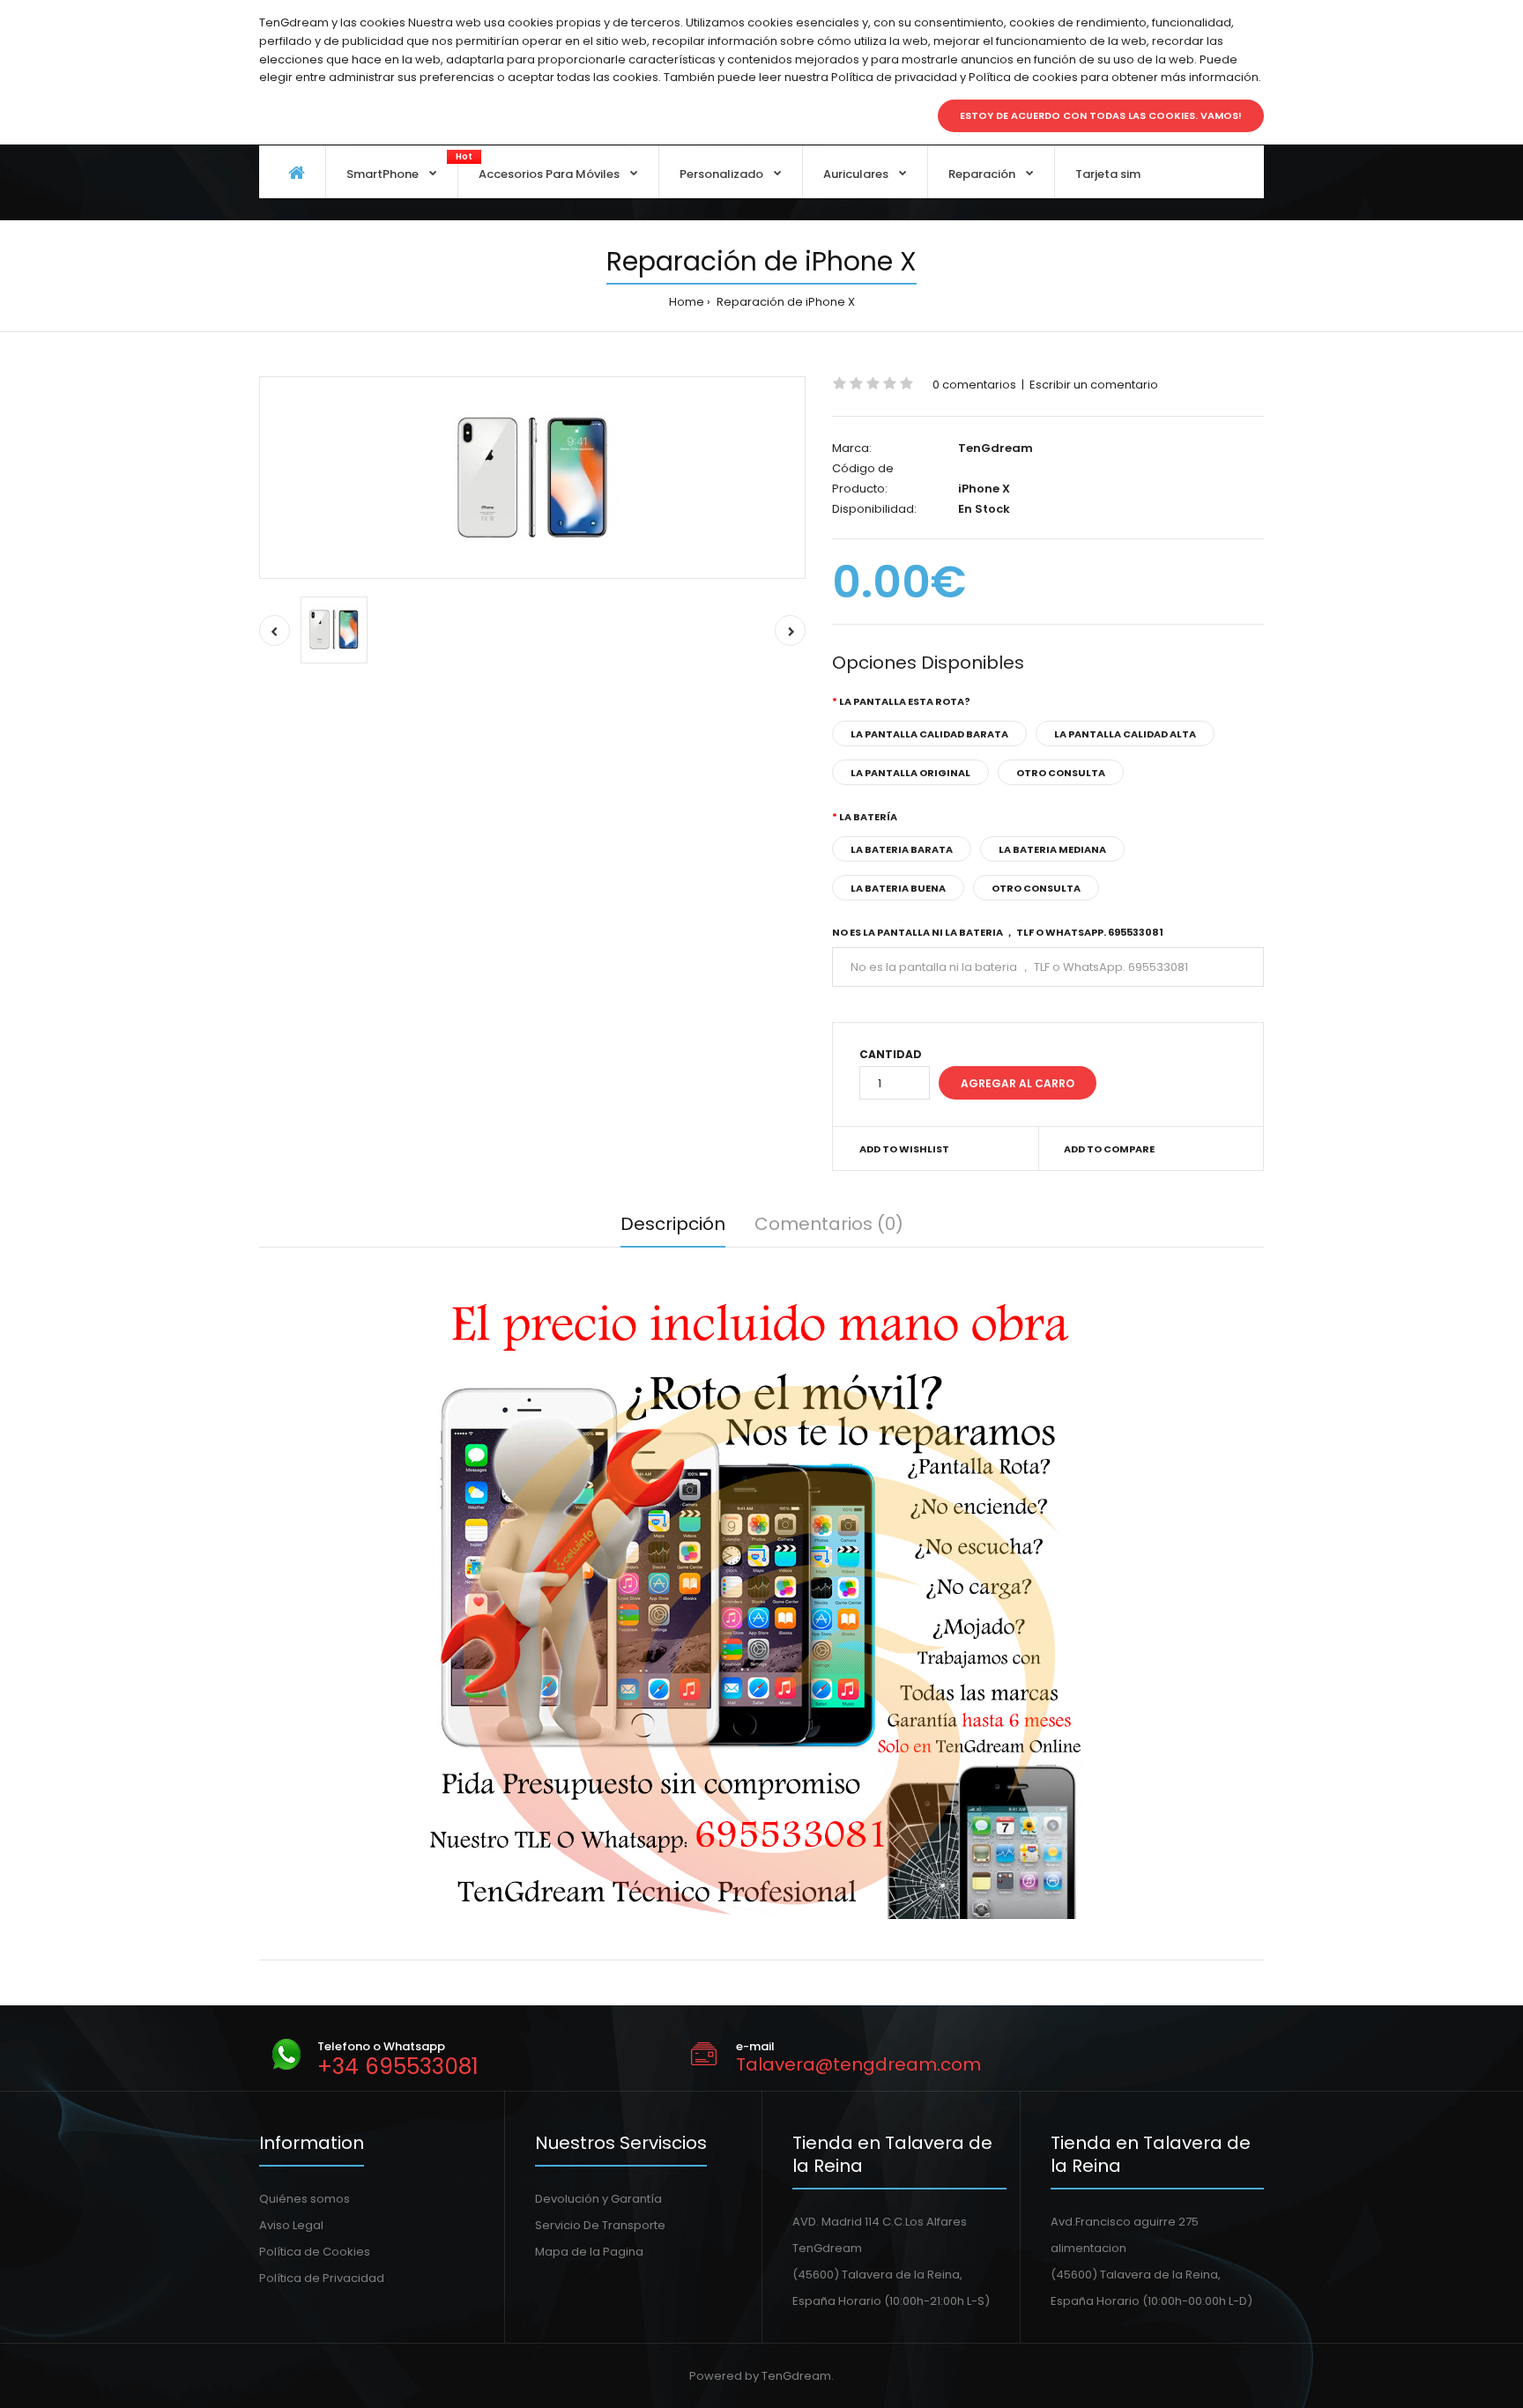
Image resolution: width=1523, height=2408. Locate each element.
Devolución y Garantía (598, 2199)
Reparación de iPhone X (784, 302)
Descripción (673, 1224)
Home (687, 302)
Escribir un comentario (1094, 385)
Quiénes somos (305, 2199)
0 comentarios (974, 385)
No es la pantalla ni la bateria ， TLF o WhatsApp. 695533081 (998, 932)
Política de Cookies (315, 2252)
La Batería (868, 817)
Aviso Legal (291, 2225)
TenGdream (996, 448)
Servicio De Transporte (600, 2225)
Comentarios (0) (829, 1224)
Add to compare (1109, 1149)
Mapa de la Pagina (589, 2252)
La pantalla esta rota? (905, 701)
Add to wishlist (904, 1149)
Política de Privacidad (322, 2278)
